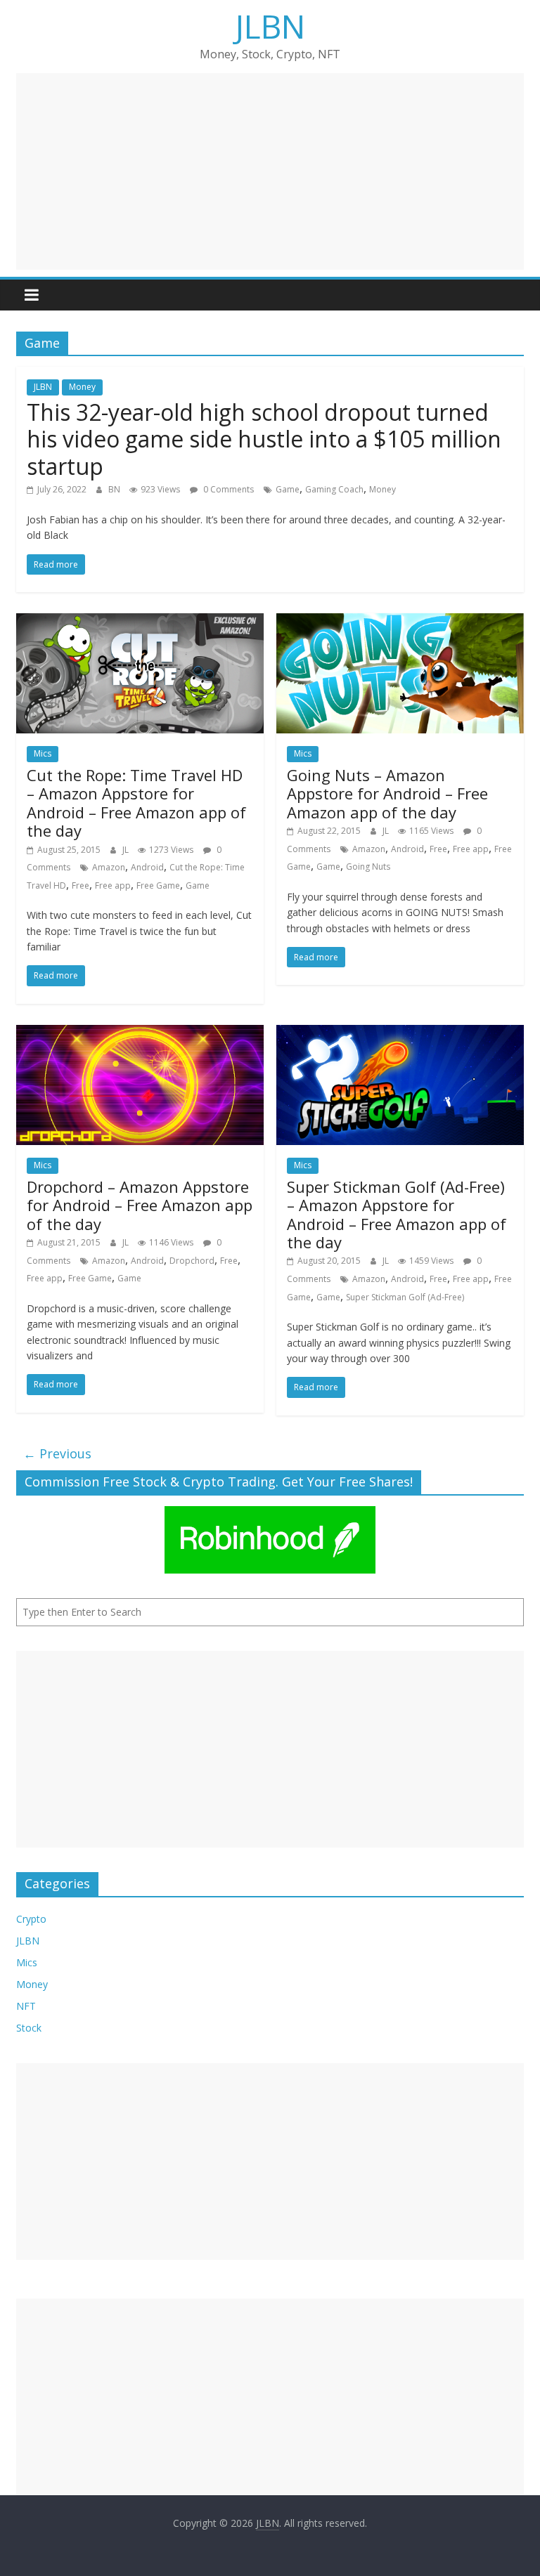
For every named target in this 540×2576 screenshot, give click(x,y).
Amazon (109, 867)
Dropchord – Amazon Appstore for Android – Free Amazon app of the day (140, 1205)
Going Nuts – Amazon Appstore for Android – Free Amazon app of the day (387, 793)
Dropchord (192, 1261)
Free (81, 885)
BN (115, 489)
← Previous (57, 1453)
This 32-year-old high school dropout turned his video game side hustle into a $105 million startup (264, 439)
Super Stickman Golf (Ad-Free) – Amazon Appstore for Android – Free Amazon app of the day (397, 1214)
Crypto (31, 1919)
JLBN (270, 26)
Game (288, 489)
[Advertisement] (270, 171)
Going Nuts (368, 867)
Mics (43, 753)
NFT (26, 2006)
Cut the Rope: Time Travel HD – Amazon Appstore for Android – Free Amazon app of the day (136, 803)
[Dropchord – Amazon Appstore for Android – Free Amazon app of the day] (140, 1033)
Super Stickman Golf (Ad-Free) (405, 1297)
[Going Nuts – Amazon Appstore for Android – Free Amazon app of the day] (400, 622)
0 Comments (227, 489)
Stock (29, 2028)
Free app (113, 885)
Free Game (158, 885)
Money (82, 387)
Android (147, 867)
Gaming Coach (334, 489)
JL (127, 850)
